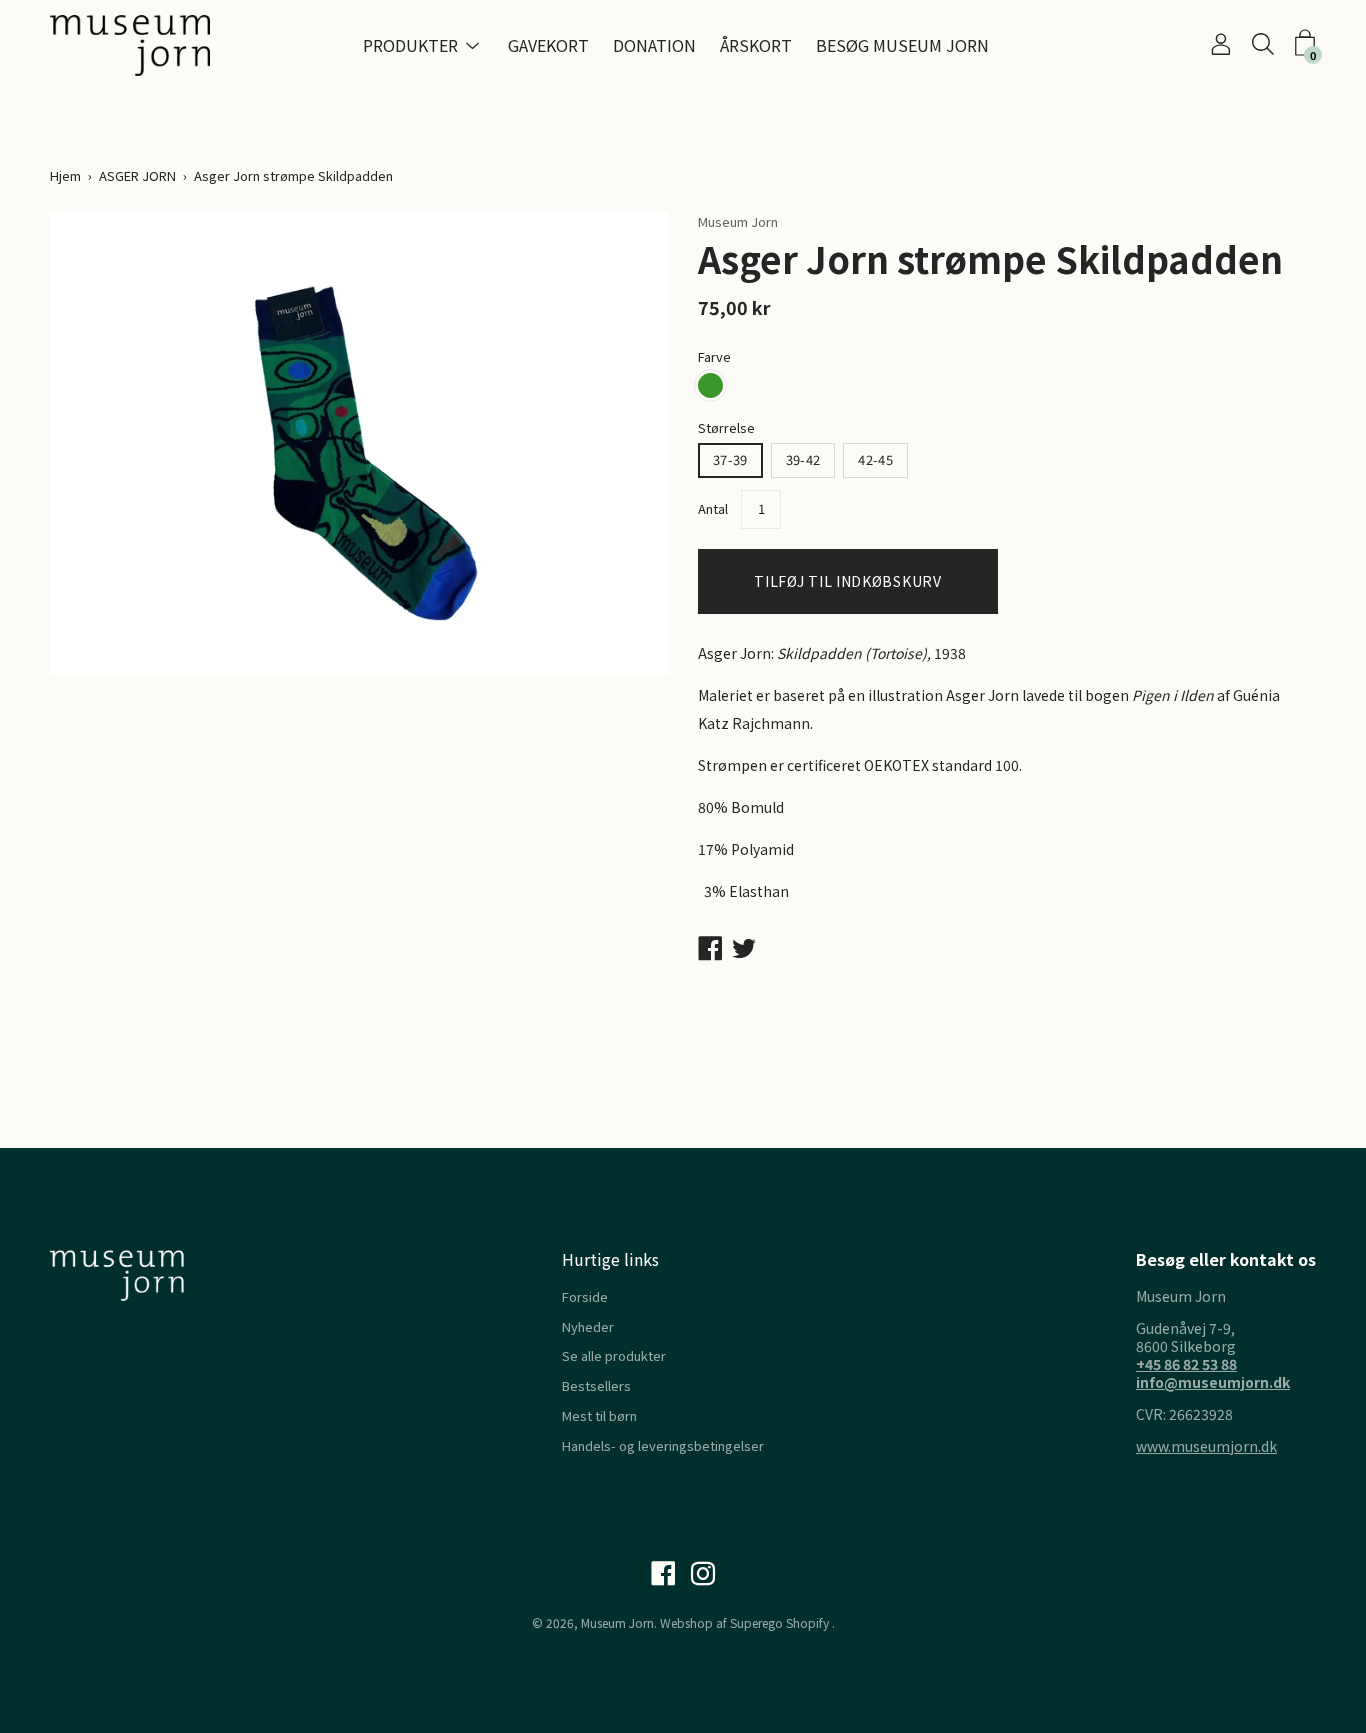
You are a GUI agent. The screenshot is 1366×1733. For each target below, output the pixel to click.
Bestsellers (596, 1385)
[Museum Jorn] (130, 45)
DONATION (654, 45)
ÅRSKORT (756, 45)
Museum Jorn (617, 1622)
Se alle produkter (614, 1355)
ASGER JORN (137, 175)
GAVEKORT (548, 45)
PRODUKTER (410, 45)
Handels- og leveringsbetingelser (663, 1445)
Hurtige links (610, 1259)
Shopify (807, 1622)
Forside (585, 1296)
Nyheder (588, 1326)
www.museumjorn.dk (1206, 1446)
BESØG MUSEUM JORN (902, 45)
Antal (713, 508)
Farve (714, 356)
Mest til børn (599, 1415)
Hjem (65, 175)
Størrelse (726, 427)
